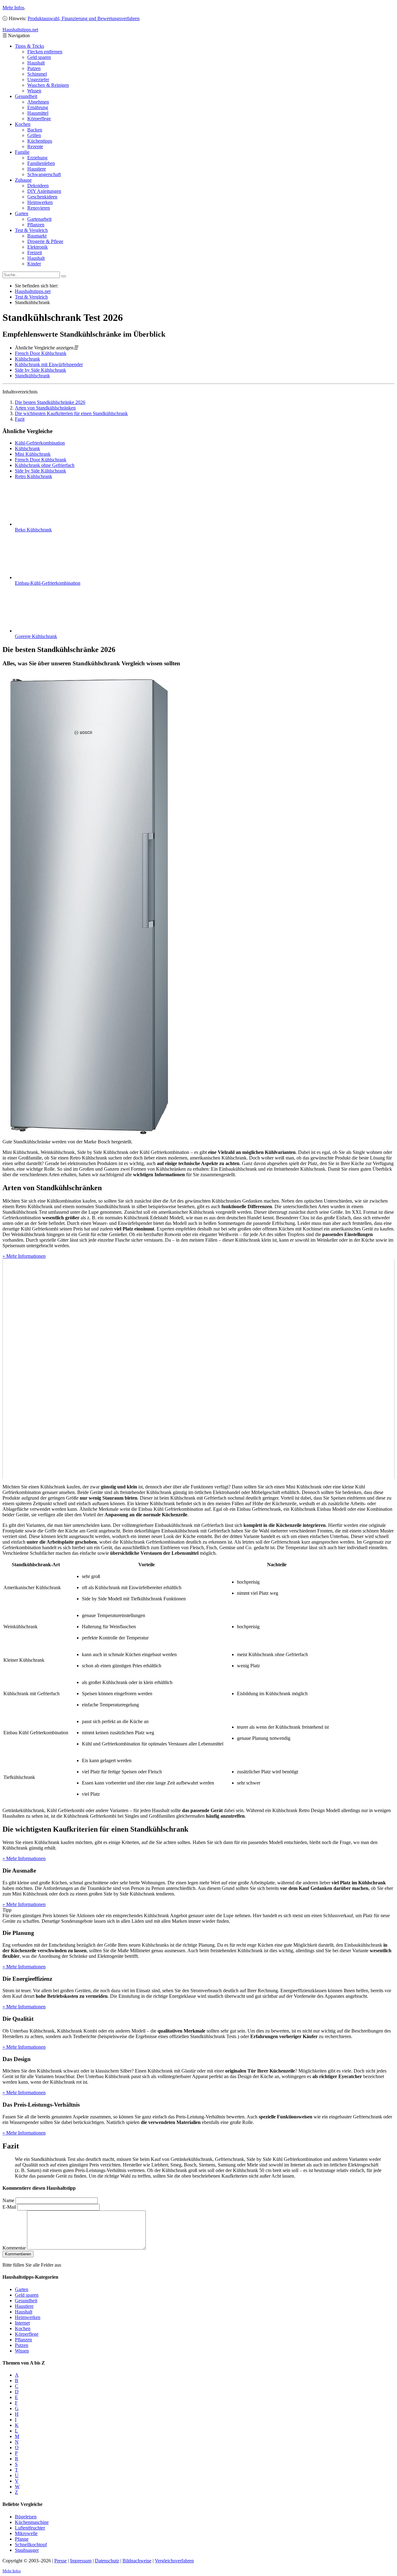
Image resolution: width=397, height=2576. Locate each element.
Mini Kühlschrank (33, 454)
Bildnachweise (137, 2561)
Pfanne (22, 2539)
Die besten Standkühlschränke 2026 (50, 402)
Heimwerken (40, 202)
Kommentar (14, 2248)
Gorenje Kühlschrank (36, 636)
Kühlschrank (27, 359)
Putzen (34, 68)
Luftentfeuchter (30, 2528)
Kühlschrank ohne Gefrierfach (45, 465)
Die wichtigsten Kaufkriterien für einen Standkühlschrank (71, 413)
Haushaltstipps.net (33, 291)
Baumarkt (37, 236)
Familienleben (41, 163)
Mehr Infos (13, 8)
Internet (22, 2323)
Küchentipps (40, 141)
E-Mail (9, 2207)
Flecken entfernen (45, 52)
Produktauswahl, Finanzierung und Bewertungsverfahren (84, 18)
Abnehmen (38, 102)
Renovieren (39, 208)
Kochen (23, 124)
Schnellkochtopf (31, 2545)
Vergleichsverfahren (174, 2561)
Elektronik (38, 247)
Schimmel (37, 74)
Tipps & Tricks (29, 46)
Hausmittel (38, 113)
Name (8, 2200)
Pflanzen (36, 225)
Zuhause (23, 180)
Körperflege (39, 119)
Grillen (34, 135)
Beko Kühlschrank (33, 530)
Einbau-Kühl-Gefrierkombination (48, 583)
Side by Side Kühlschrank (40, 370)
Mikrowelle (26, 2533)
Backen (35, 130)
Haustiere (37, 169)
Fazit (20, 419)
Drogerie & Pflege (45, 241)
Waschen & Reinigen (48, 85)
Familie (22, 152)
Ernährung (38, 107)
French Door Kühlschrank (41, 353)
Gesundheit (26, 96)
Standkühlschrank (32, 376)
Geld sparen (39, 57)
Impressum (81, 2561)
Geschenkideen (42, 197)
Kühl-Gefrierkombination (40, 443)
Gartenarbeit (39, 219)
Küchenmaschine (32, 2522)
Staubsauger (27, 2550)
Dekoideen (38, 186)
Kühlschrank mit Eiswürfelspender (49, 364)
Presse (60, 2561)
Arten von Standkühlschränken (45, 408)
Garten (22, 213)
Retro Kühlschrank (33, 476)
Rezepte (35, 146)
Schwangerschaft (44, 174)
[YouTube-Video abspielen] (198, 1369)
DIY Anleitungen (44, 191)
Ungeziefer (38, 80)
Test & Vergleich (31, 230)
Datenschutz (107, 2561)
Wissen (34, 91)
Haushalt (36, 63)
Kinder (34, 264)
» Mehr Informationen (24, 1256)
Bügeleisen (26, 2517)
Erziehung (37, 158)
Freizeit (35, 253)
